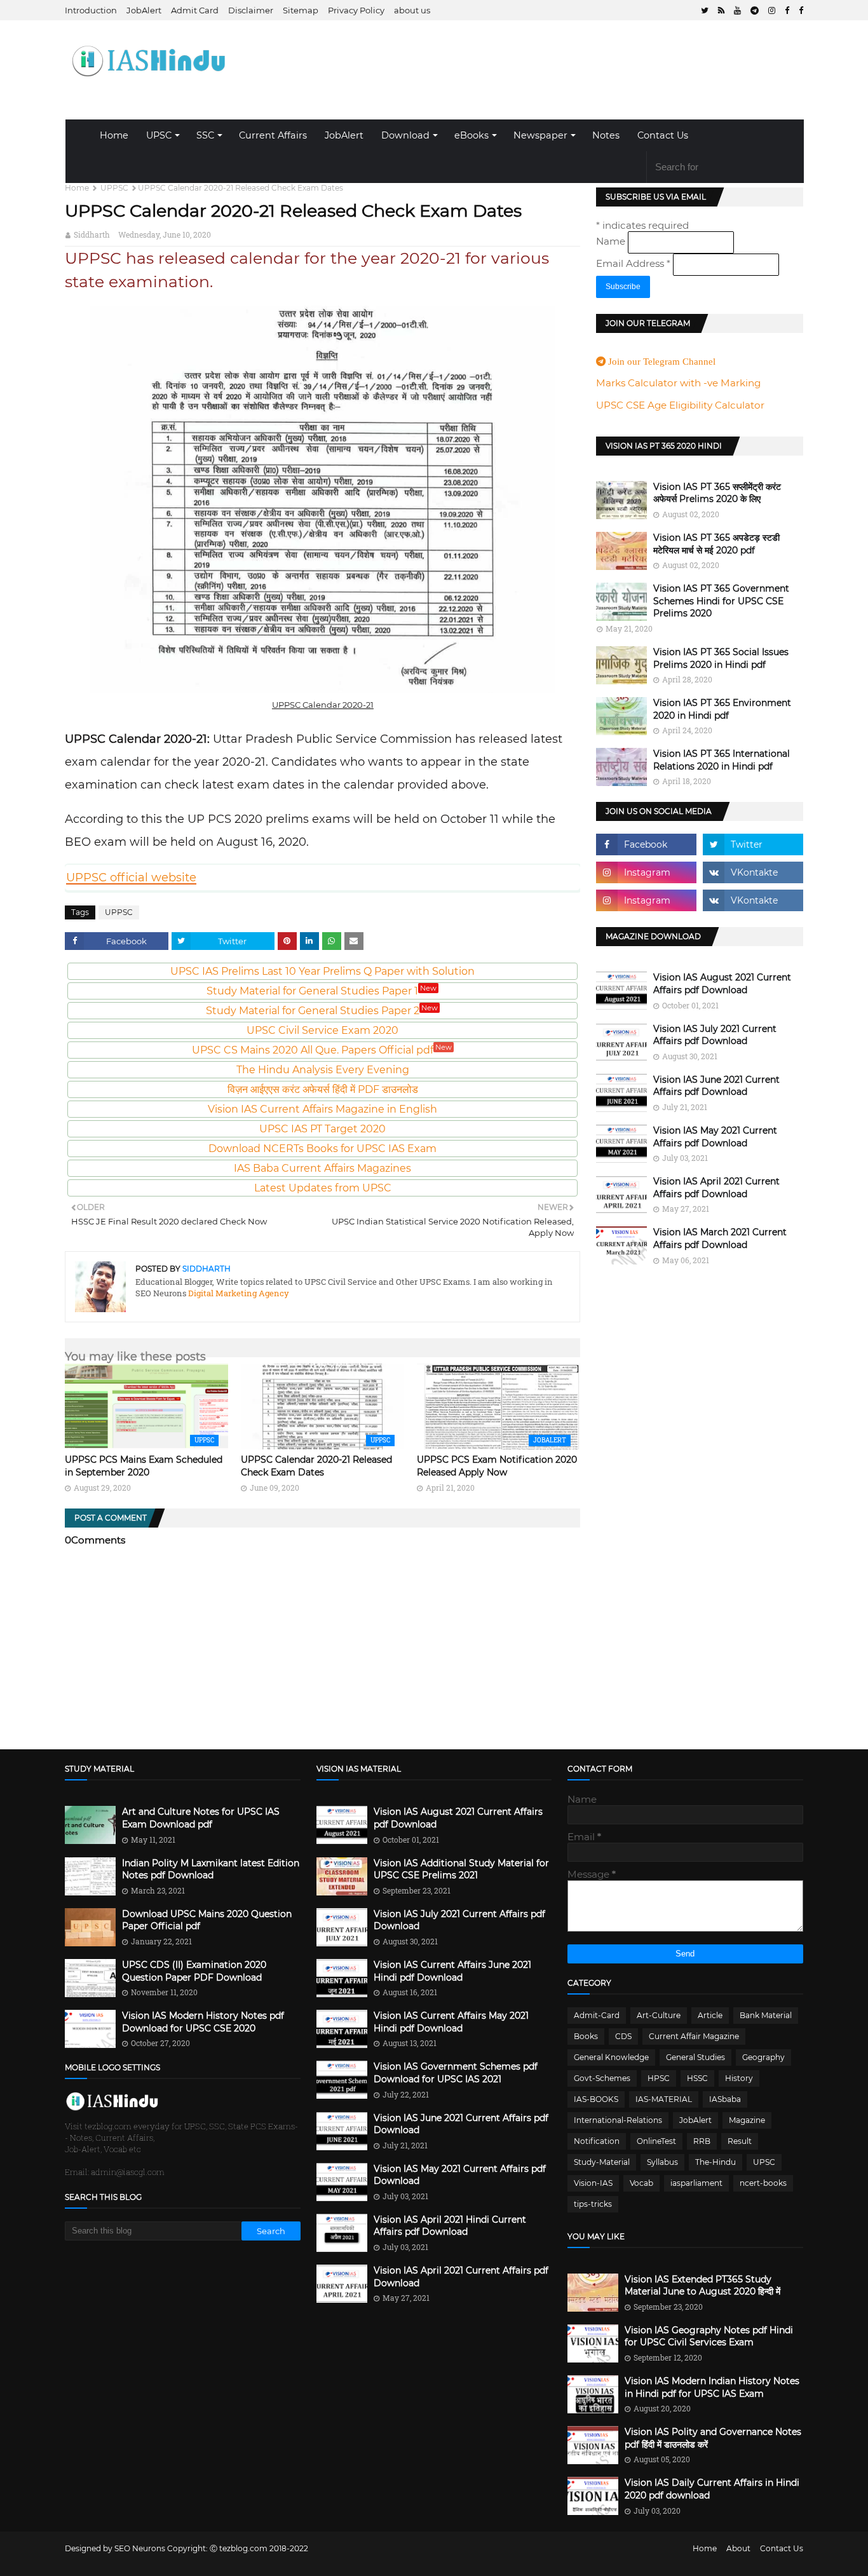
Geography (763, 2057)
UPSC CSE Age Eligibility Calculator (680, 405)
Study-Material (602, 2162)
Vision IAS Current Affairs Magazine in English (322, 1109)
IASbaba (725, 2099)
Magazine (747, 2120)
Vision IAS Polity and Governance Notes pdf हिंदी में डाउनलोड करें (713, 2438)
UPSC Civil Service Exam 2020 (322, 1030)
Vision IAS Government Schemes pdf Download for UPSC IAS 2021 (456, 2073)
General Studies (695, 2057)
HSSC (697, 2078)
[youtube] (737, 10)
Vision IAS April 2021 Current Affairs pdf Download (716, 1188)
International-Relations (618, 2120)
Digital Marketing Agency (238, 1293)
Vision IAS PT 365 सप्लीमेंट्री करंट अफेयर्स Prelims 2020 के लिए (717, 493)
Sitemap (301, 10)
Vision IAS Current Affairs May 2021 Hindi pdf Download (451, 2022)
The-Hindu (715, 2162)
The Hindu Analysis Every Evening (323, 1070)
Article (710, 2015)
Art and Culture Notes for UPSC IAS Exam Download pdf (201, 1818)
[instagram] (772, 10)
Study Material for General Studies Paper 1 (322, 991)
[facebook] (787, 10)
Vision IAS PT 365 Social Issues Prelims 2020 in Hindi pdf (721, 658)
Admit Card (195, 10)
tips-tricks (593, 2204)
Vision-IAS (593, 2183)
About (738, 2548)
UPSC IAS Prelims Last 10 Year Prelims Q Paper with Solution (322, 971)
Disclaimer (251, 10)
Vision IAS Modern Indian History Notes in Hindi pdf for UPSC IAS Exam (712, 2387)
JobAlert (144, 10)
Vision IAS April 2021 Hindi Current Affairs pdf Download (450, 2226)
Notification (597, 2141)
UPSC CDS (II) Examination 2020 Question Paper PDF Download (194, 1971)
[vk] (753, 872)
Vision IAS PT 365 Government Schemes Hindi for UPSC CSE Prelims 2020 (721, 601)
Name (612, 241)
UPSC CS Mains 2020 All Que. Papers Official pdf (322, 1050)
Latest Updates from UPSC (323, 1188)
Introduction (91, 10)
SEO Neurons (140, 2548)
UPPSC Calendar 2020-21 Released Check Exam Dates (316, 1466)
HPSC (659, 2078)
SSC (205, 135)
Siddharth (92, 234)
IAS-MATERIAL (664, 2099)
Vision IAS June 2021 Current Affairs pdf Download (716, 1086)
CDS (623, 2036)
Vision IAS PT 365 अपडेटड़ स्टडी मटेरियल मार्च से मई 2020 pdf (716, 544)
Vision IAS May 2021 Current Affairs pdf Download (715, 1137)
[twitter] (705, 10)
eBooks (471, 135)
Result (740, 2141)
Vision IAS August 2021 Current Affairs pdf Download (722, 984)
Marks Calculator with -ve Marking (678, 383)
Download (405, 135)
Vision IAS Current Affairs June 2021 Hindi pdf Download (452, 1971)
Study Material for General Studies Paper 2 (322, 1011)
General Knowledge (611, 2057)
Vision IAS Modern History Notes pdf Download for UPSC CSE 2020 (203, 2022)
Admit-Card (597, 2015)
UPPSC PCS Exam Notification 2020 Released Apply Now (497, 1466)
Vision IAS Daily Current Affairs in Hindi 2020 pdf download (712, 2489)
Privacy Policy (356, 10)
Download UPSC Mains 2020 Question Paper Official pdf (207, 1920)
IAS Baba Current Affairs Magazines (322, 1168)
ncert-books (763, 2183)
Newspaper (540, 135)
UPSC (159, 135)
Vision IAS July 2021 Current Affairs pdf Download (715, 1035)
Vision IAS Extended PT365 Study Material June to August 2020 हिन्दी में (702, 2286)
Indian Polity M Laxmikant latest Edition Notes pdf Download (211, 1869)
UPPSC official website (131, 878)
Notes (606, 135)
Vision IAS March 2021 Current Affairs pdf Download (720, 1238)
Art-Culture (659, 2015)
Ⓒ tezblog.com (240, 2548)
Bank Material (766, 2015)
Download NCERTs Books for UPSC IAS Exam (322, 1149)
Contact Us (663, 135)
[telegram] (755, 10)
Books (586, 2036)
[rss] (721, 10)
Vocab (641, 2183)
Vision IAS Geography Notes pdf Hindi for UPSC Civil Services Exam (709, 2336)
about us (412, 10)
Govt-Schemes (602, 2078)
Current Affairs (273, 135)
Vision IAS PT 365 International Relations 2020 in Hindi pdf (722, 760)
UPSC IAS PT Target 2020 (322, 1129)
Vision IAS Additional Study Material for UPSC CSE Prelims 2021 (461, 1869)
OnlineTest (656, 2141)
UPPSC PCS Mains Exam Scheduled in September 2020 (144, 1466)
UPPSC (114, 188)
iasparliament (696, 2183)
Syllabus (662, 2162)
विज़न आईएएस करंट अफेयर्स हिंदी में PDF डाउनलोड (323, 1089)
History (739, 2078)
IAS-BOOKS (596, 2099)
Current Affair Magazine (694, 2036)
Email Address (633, 263)
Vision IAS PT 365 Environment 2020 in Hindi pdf (722, 709)
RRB (702, 2141)
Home (114, 135)
